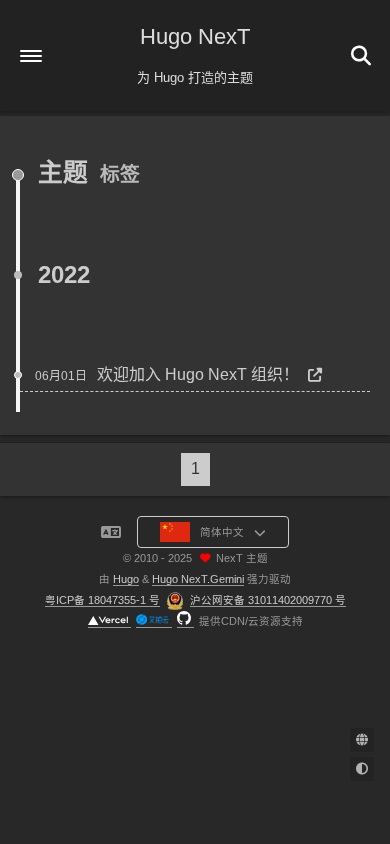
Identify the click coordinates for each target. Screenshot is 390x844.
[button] (31, 56)
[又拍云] (154, 621)
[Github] (185, 621)
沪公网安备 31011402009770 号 (268, 600)
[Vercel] (109, 621)
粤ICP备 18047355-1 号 (102, 600)
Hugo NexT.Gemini (198, 579)
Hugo (126, 579)
